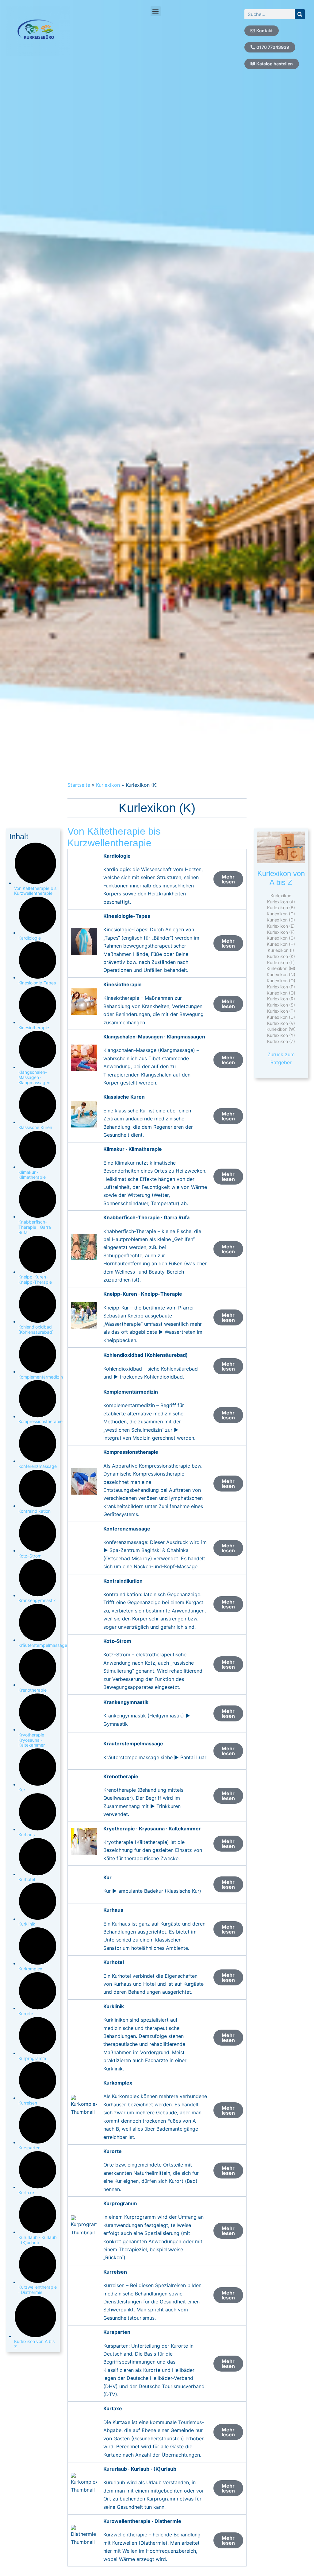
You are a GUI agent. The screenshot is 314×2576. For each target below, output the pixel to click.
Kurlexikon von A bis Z (34, 2344)
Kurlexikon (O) (281, 981)
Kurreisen (28, 2103)
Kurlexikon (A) (281, 902)
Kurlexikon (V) (281, 1023)
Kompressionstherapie (40, 1421)
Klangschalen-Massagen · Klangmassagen (34, 1077)
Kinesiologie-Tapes (37, 983)
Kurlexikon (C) (281, 914)
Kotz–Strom (30, 1556)
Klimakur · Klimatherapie (32, 1175)
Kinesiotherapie (34, 1028)
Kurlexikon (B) (281, 908)
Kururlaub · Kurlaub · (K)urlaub (38, 2240)
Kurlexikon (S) (281, 1005)
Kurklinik (27, 1924)
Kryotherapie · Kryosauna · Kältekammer (33, 1740)
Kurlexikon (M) (281, 968)
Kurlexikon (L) (281, 962)
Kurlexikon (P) (281, 987)
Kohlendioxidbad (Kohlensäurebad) (36, 1329)
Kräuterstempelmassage (43, 1645)
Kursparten (29, 2148)
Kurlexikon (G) (281, 938)
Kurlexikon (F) (281, 932)
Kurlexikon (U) (281, 1017)
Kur (22, 1790)
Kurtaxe (26, 2192)
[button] (156, 11)
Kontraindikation (34, 1511)
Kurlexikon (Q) (281, 993)
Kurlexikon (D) (281, 920)
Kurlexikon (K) (281, 956)
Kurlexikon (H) (281, 944)
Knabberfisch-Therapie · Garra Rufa (35, 1227)
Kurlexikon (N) (281, 974)
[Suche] (300, 14)
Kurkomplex (30, 1969)
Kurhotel (27, 1879)
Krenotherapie (33, 1690)
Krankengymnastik (37, 1600)
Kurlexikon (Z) (281, 1041)
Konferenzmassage (38, 1466)
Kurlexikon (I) (281, 950)
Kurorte (26, 2013)
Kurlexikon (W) (281, 1029)
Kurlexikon (108, 785)
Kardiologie (30, 938)
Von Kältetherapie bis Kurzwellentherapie (35, 891)
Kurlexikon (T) (281, 1011)
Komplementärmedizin (41, 1377)
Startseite (79, 785)
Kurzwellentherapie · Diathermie (38, 2290)
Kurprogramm (32, 2058)
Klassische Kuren (35, 1127)
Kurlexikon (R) (281, 999)
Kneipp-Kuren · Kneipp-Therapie (35, 1279)
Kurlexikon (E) (281, 926)
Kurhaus (27, 1835)
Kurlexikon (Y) (281, 1035)
